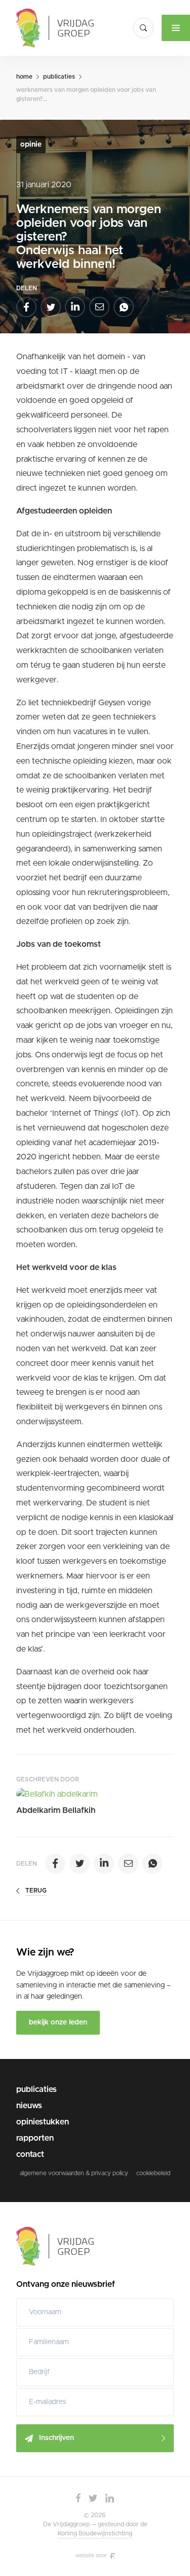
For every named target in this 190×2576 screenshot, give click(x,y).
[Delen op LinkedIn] (75, 307)
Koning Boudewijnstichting (95, 2533)
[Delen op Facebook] (26, 307)
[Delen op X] (51, 307)
